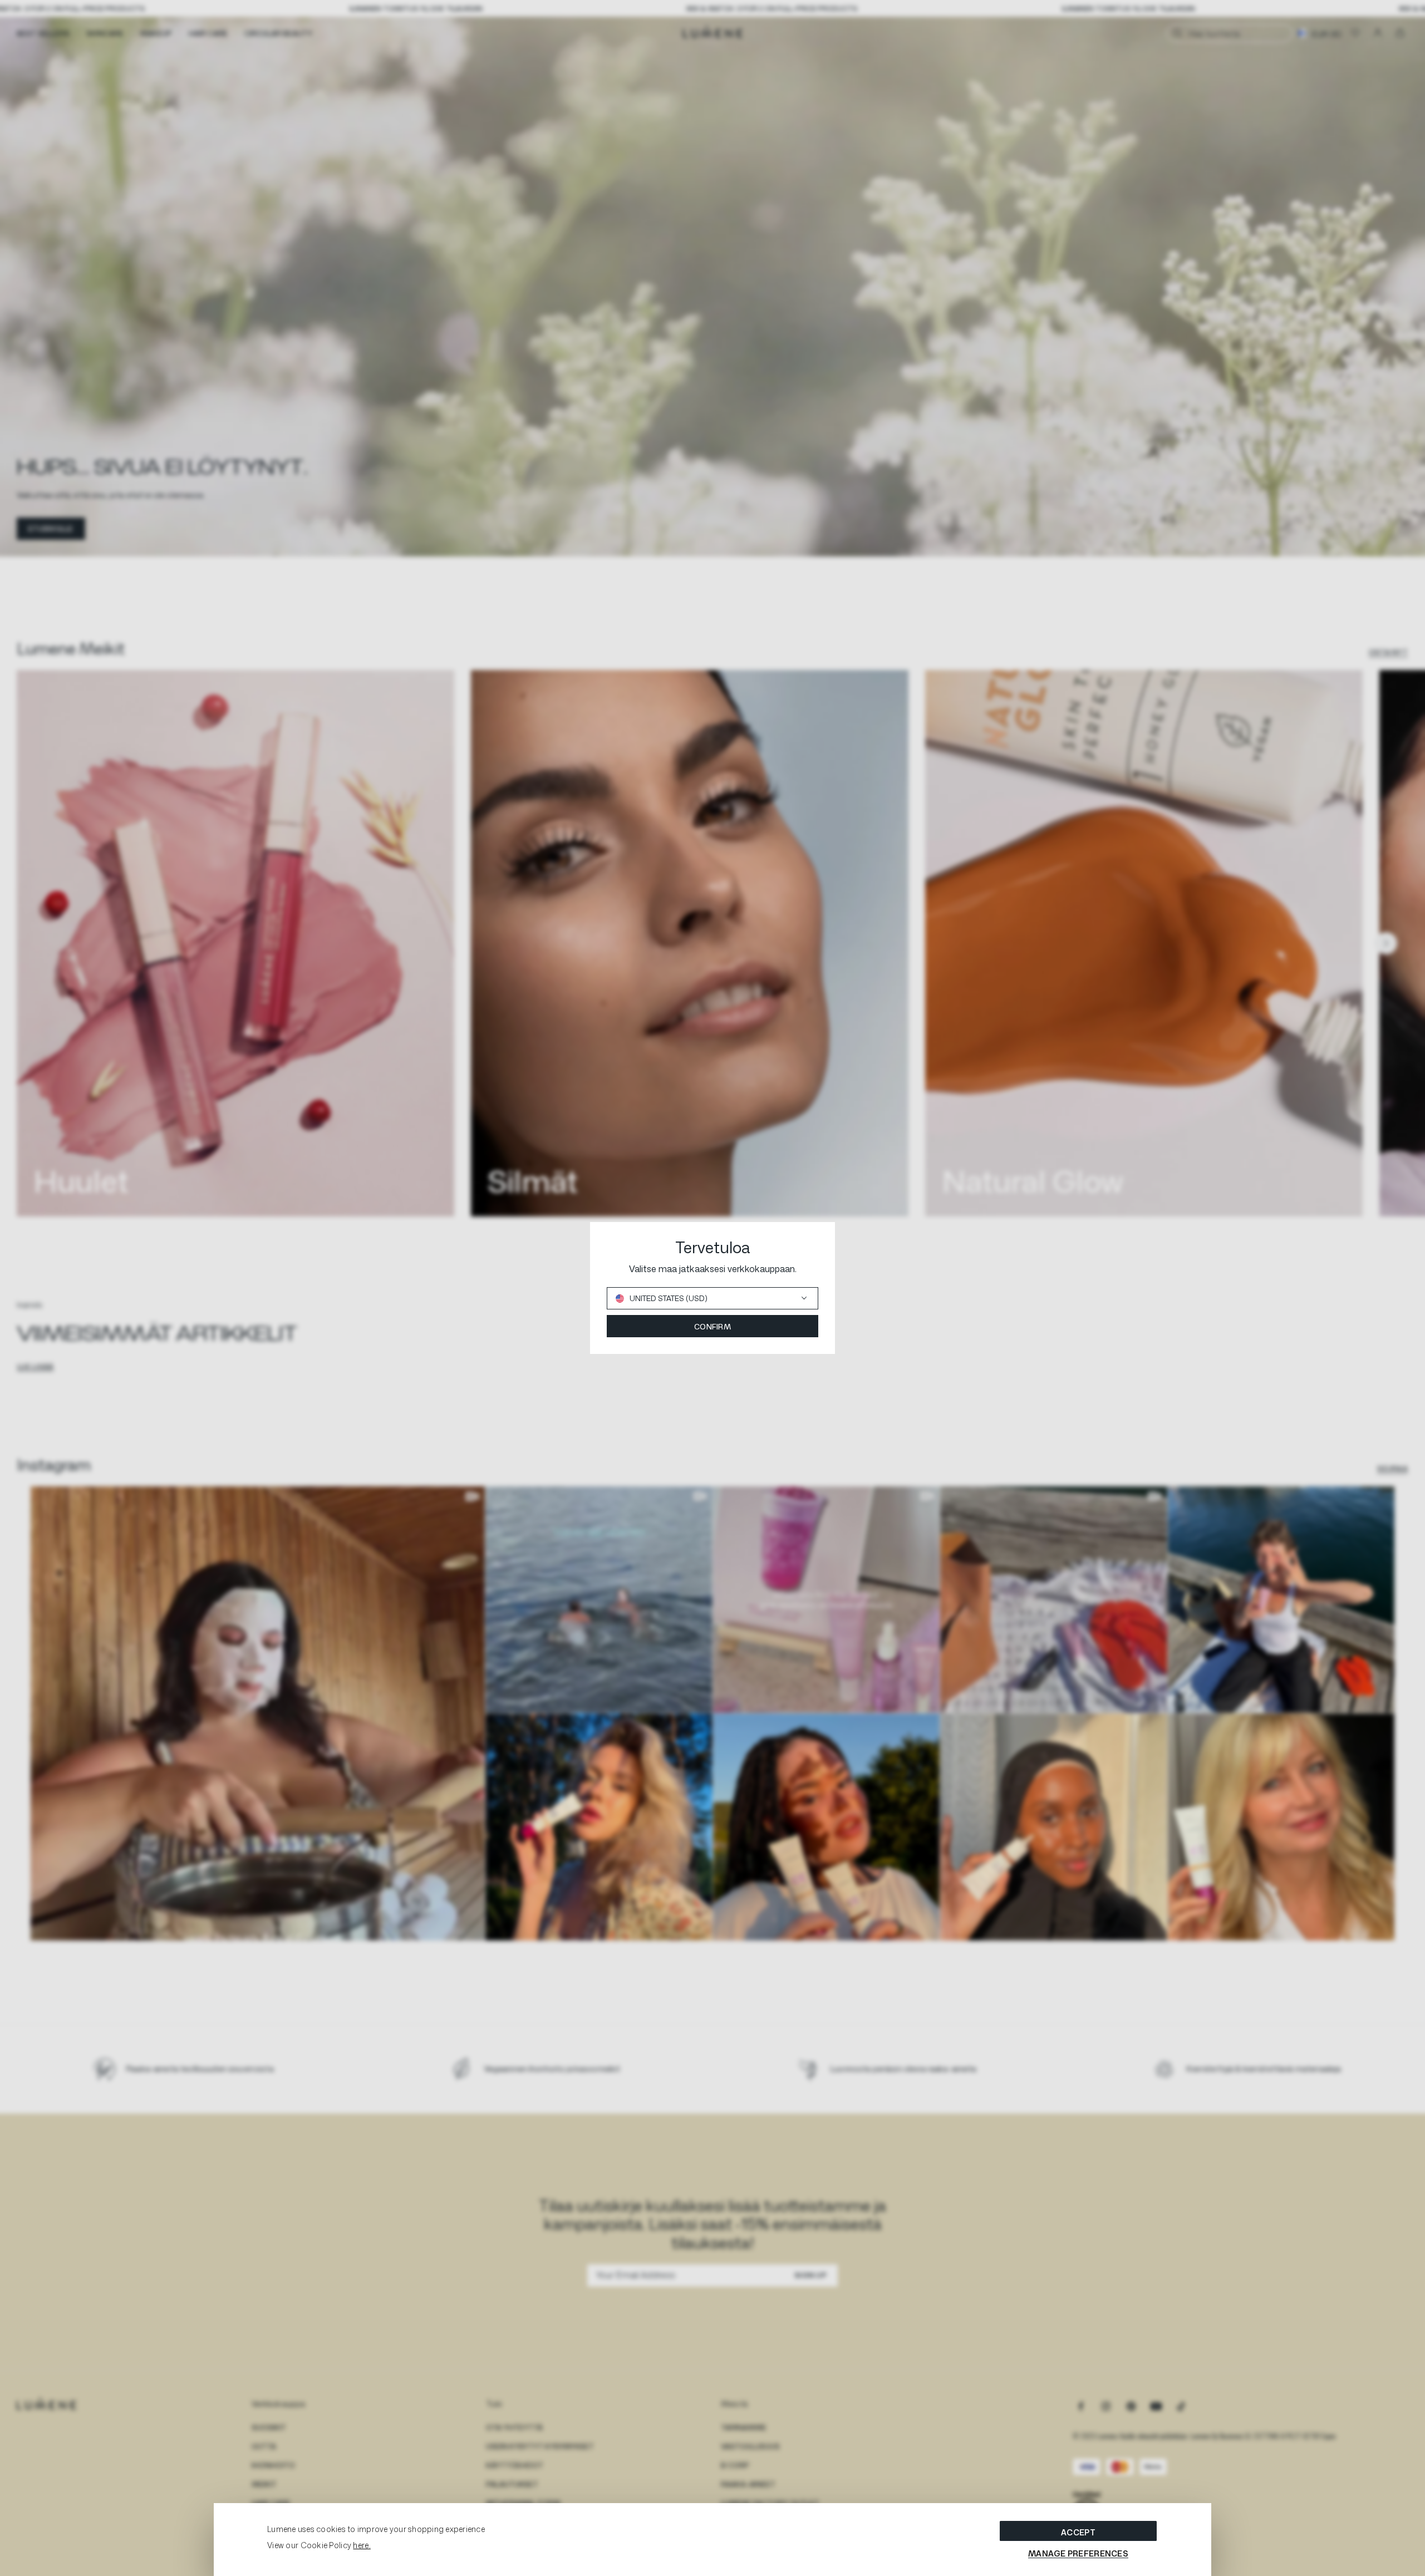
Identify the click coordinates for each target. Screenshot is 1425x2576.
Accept (1078, 2532)
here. (362, 2545)
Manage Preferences (1078, 2553)
